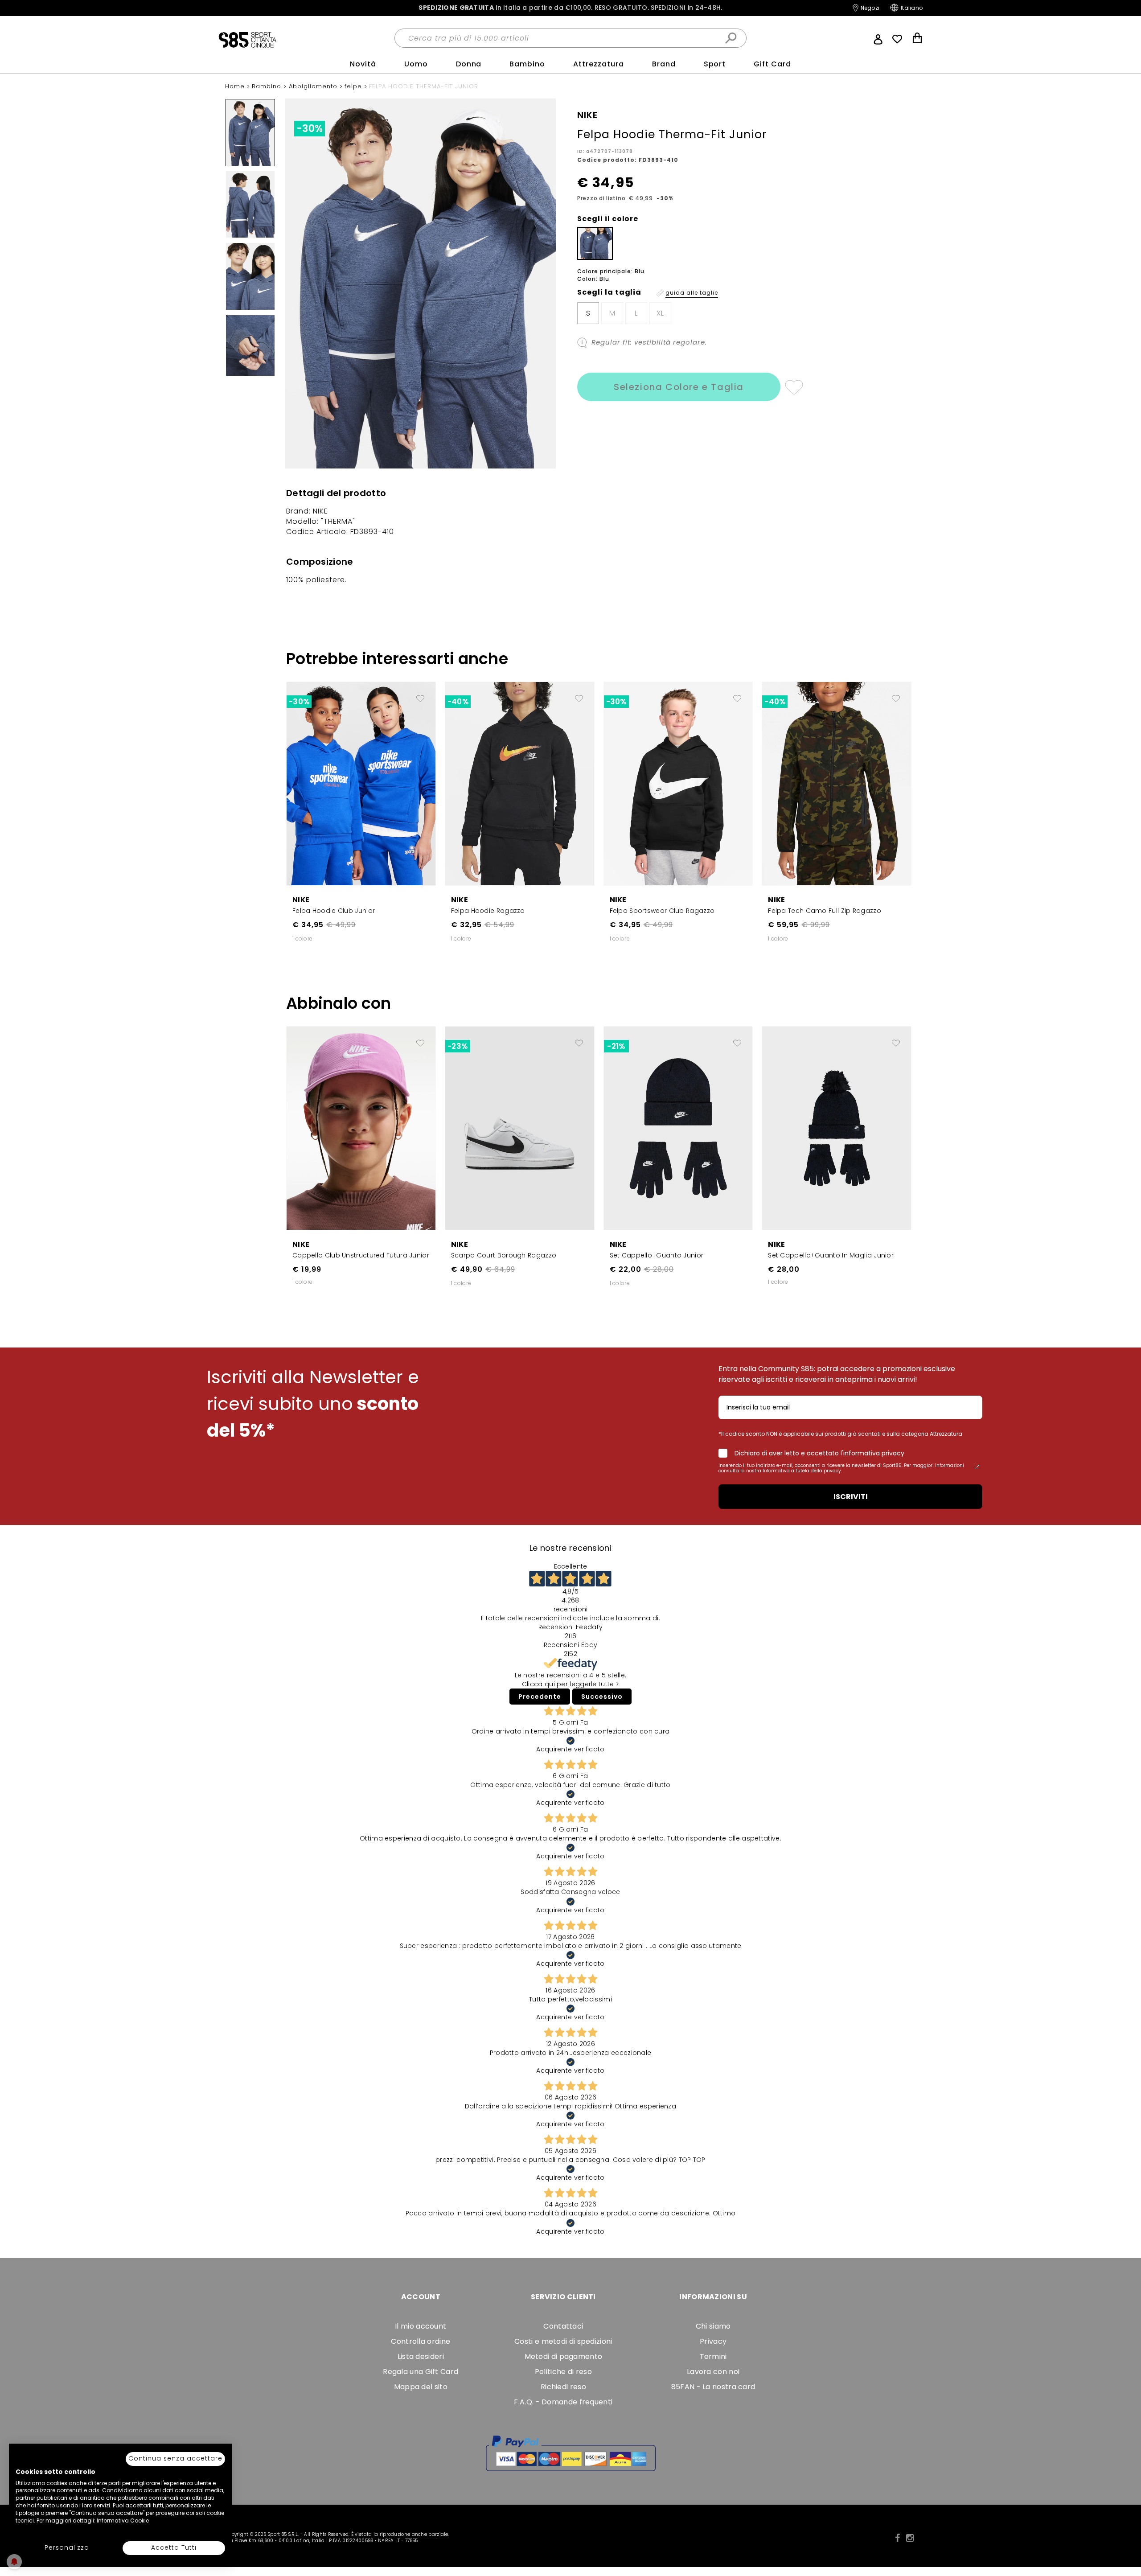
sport (715, 64)
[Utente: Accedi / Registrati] (878, 38)
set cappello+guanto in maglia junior (831, 1255)
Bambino (527, 64)
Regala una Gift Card (421, 2372)
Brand (664, 64)
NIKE (301, 900)
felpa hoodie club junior (334, 911)
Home (236, 86)
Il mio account (421, 2326)
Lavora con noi (713, 2372)
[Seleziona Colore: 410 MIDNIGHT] (595, 243)
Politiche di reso (563, 2372)
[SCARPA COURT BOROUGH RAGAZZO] (520, 1128)
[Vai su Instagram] (910, 2538)
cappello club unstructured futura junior (361, 1255)
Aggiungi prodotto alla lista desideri (420, 695)
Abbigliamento (314, 86)
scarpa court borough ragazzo (504, 1255)
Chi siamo (713, 2326)
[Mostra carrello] (917, 39)
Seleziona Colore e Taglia (679, 387)
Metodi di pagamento (564, 2356)
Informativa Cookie (123, 2521)
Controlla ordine (421, 2341)
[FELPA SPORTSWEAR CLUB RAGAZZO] (678, 783)
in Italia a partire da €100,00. (570, 8)
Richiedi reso (563, 2387)
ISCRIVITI (851, 1497)
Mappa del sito (421, 2387)
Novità (363, 64)
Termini (713, 2356)
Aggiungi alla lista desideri (794, 387)
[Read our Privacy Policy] (977, 1467)
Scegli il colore (608, 219)
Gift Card (772, 64)
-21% (616, 1046)
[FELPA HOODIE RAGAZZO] (520, 783)
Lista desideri (421, 2356)
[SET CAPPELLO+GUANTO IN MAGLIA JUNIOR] (837, 1128)
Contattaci (563, 2326)
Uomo (416, 64)
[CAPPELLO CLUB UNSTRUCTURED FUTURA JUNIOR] (361, 1128)
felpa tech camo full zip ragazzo (825, 911)
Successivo (602, 1697)
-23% (458, 1046)
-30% (310, 129)
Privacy (713, 2341)
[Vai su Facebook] (897, 2538)
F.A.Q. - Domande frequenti (563, 2402)
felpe (354, 86)
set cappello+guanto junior (657, 1255)
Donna (469, 64)
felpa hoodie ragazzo (488, 911)
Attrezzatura (599, 64)
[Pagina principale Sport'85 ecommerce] (247, 39)
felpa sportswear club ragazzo (662, 911)
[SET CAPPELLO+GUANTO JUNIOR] (678, 1128)
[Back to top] (1125, 2529)
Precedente (540, 1697)
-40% (458, 702)
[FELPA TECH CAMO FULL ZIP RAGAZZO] (837, 783)
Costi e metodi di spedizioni (563, 2341)
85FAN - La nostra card (713, 2387)
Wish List (897, 39)
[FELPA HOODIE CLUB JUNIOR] (361, 783)
